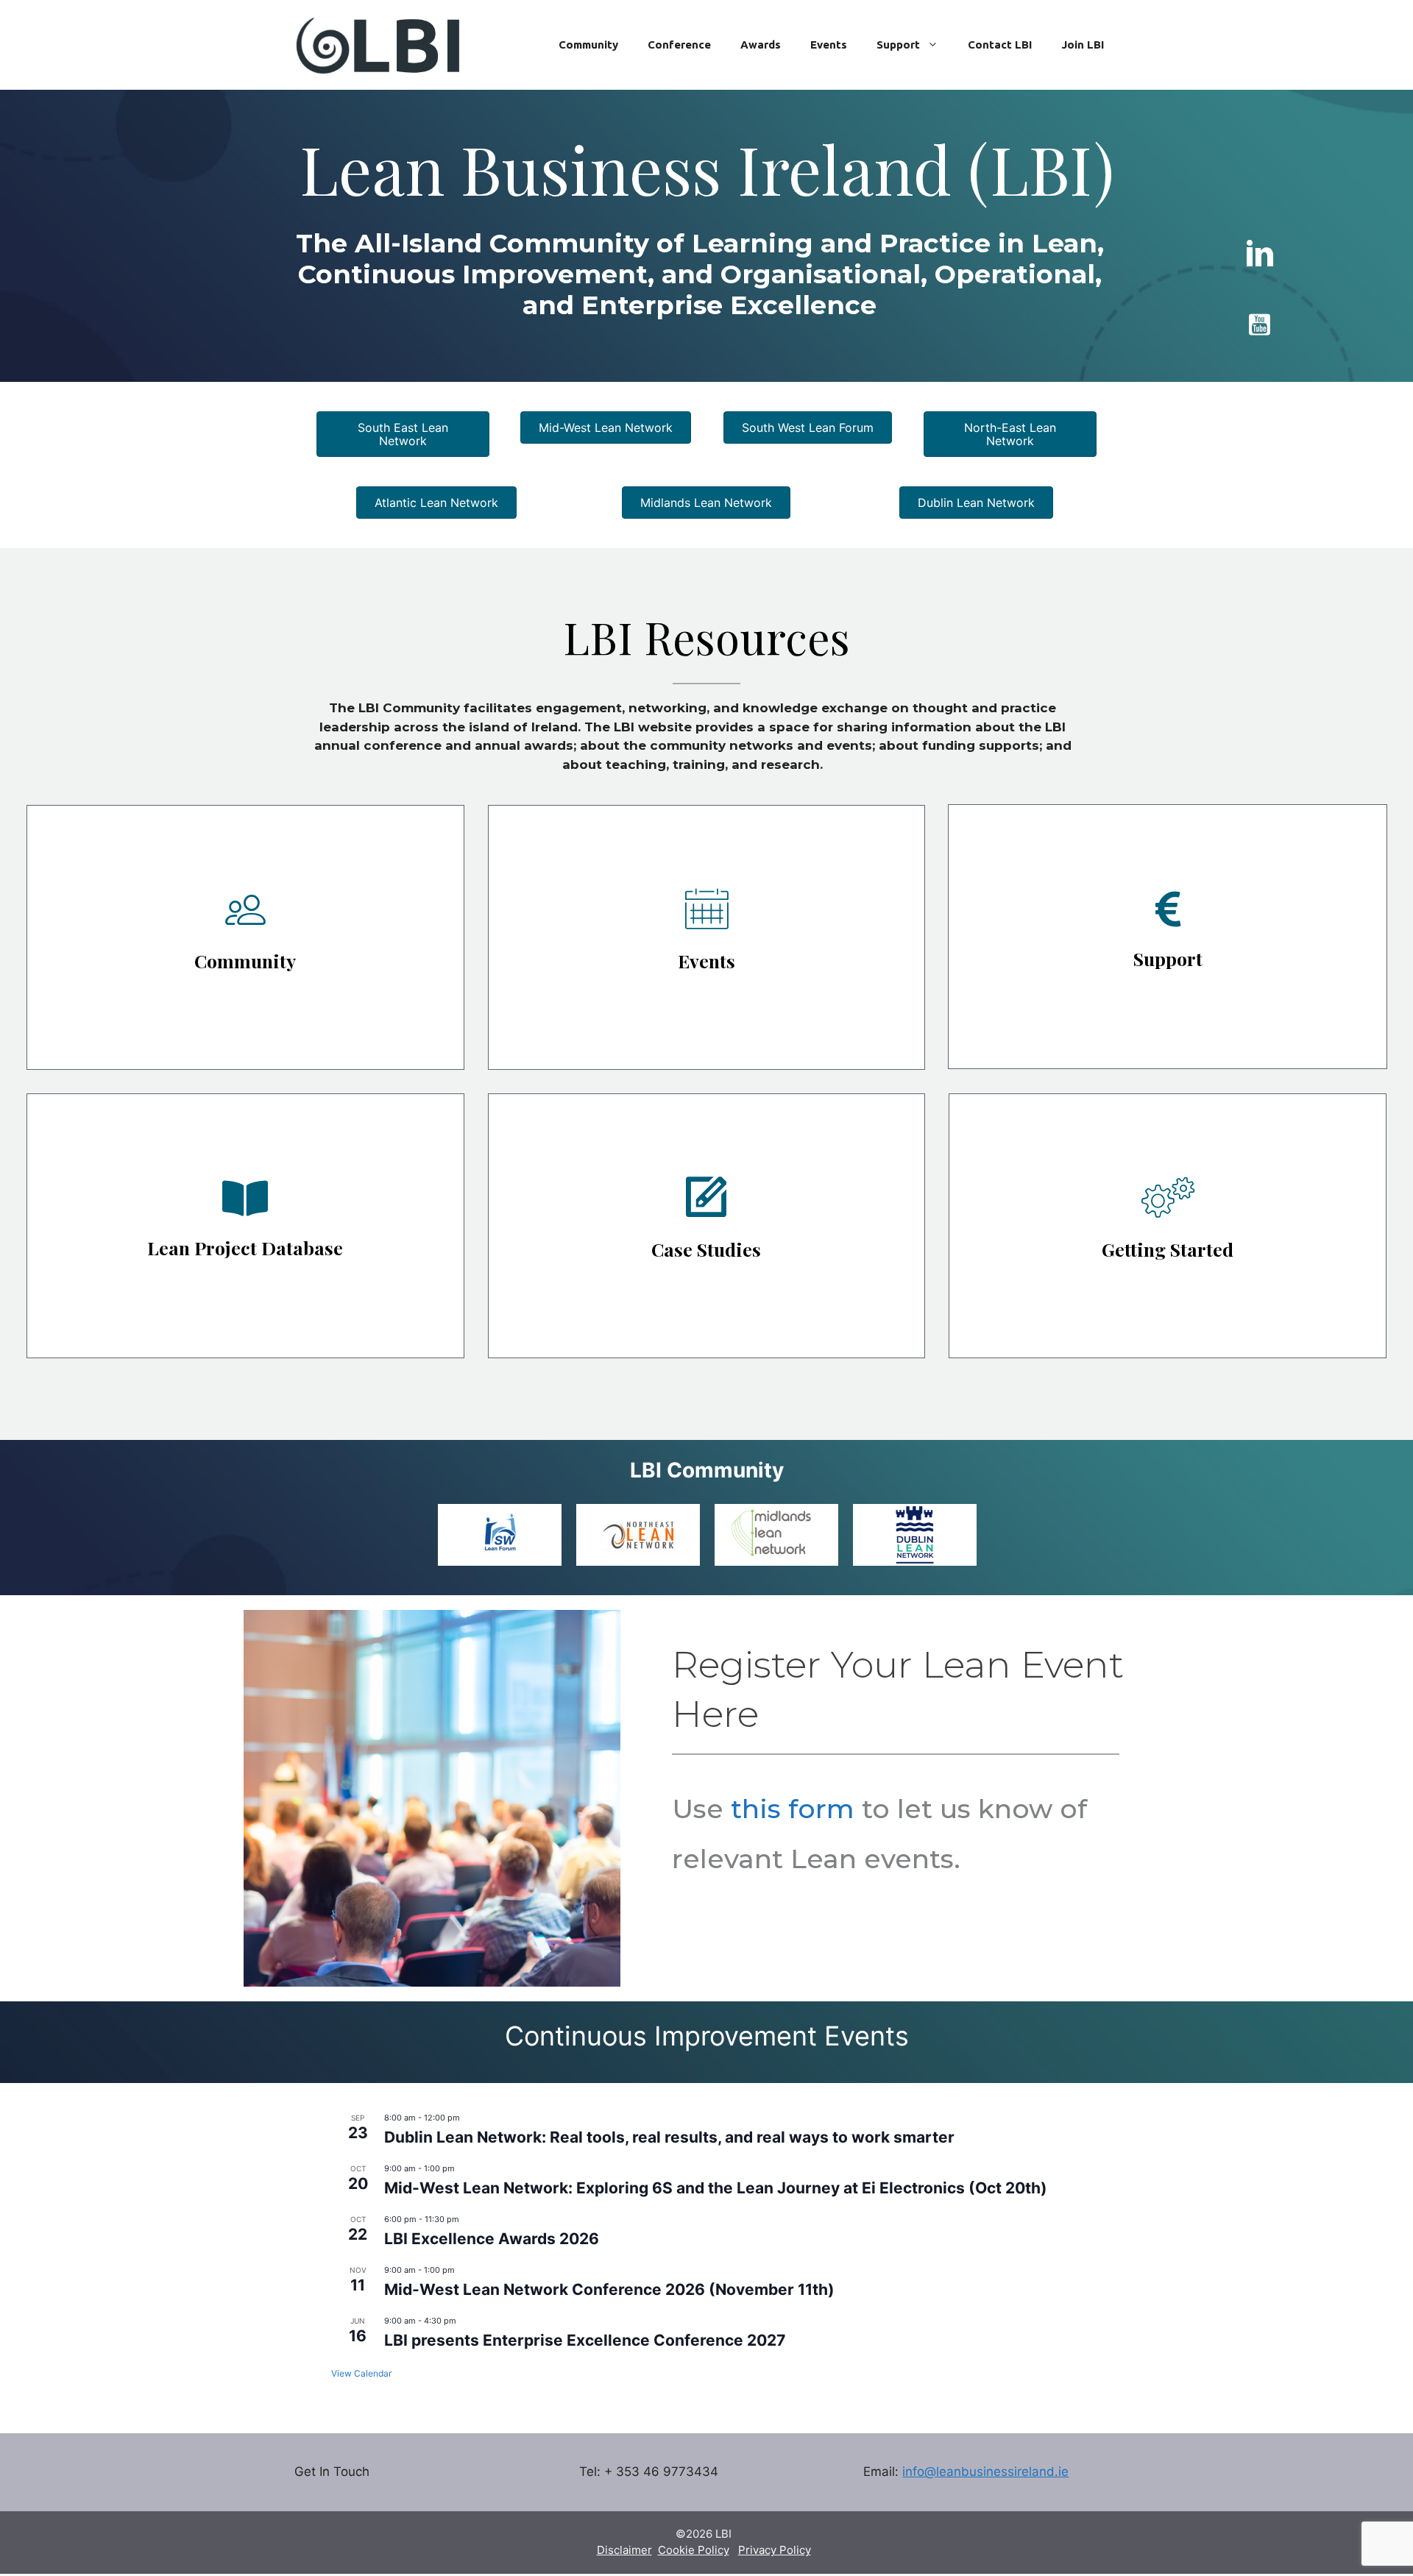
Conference (679, 45)
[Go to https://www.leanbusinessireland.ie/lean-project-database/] (245, 1226)
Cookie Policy (694, 2550)
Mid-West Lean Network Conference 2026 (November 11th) (609, 2289)
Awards (761, 45)
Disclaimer (624, 2550)
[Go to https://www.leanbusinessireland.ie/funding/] (1168, 937)
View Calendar (361, 2373)
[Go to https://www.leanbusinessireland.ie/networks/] (245, 937)
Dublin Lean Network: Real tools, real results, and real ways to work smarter (669, 2137)
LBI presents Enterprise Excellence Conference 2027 (585, 2340)
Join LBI (1083, 45)
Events (829, 45)
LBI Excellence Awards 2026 (492, 2239)
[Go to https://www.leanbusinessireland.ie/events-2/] (707, 937)
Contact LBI (1000, 45)
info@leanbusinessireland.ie (985, 2472)
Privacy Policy (775, 2550)
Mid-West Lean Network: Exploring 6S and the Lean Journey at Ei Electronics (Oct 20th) (716, 2188)
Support (898, 45)
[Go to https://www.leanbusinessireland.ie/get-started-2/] (1168, 1226)
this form (793, 1809)
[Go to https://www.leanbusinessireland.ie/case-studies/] (707, 1226)
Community (588, 45)
